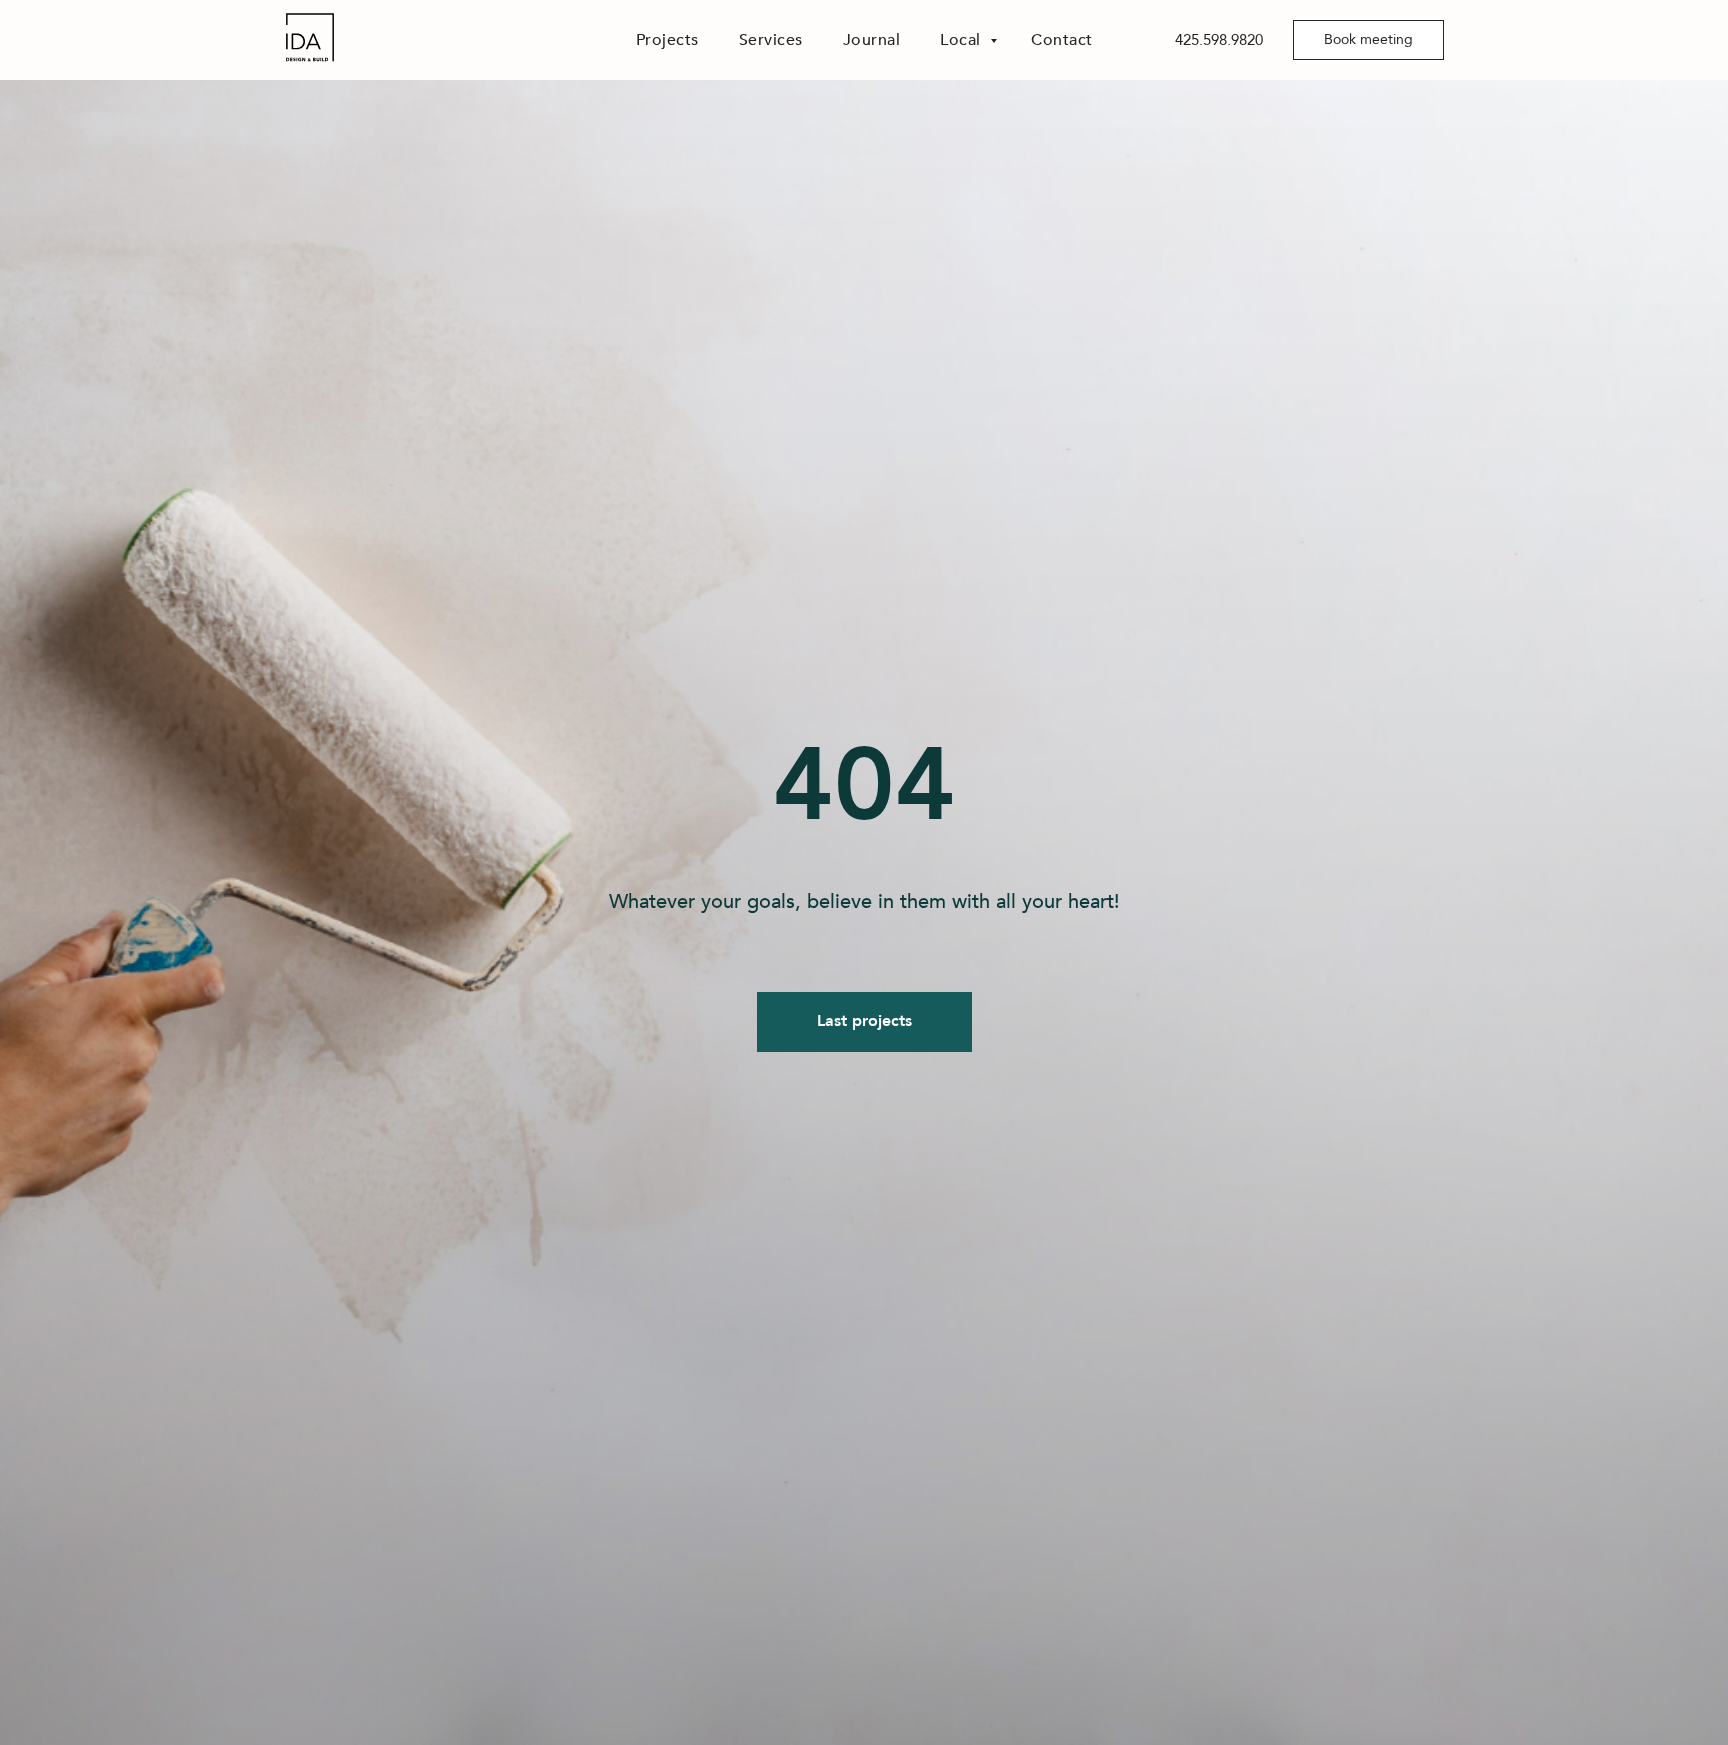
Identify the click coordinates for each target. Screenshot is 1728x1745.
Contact (1062, 40)
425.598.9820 (1219, 40)
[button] (1368, 40)
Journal (872, 40)
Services (771, 40)
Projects (667, 40)
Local (962, 40)
